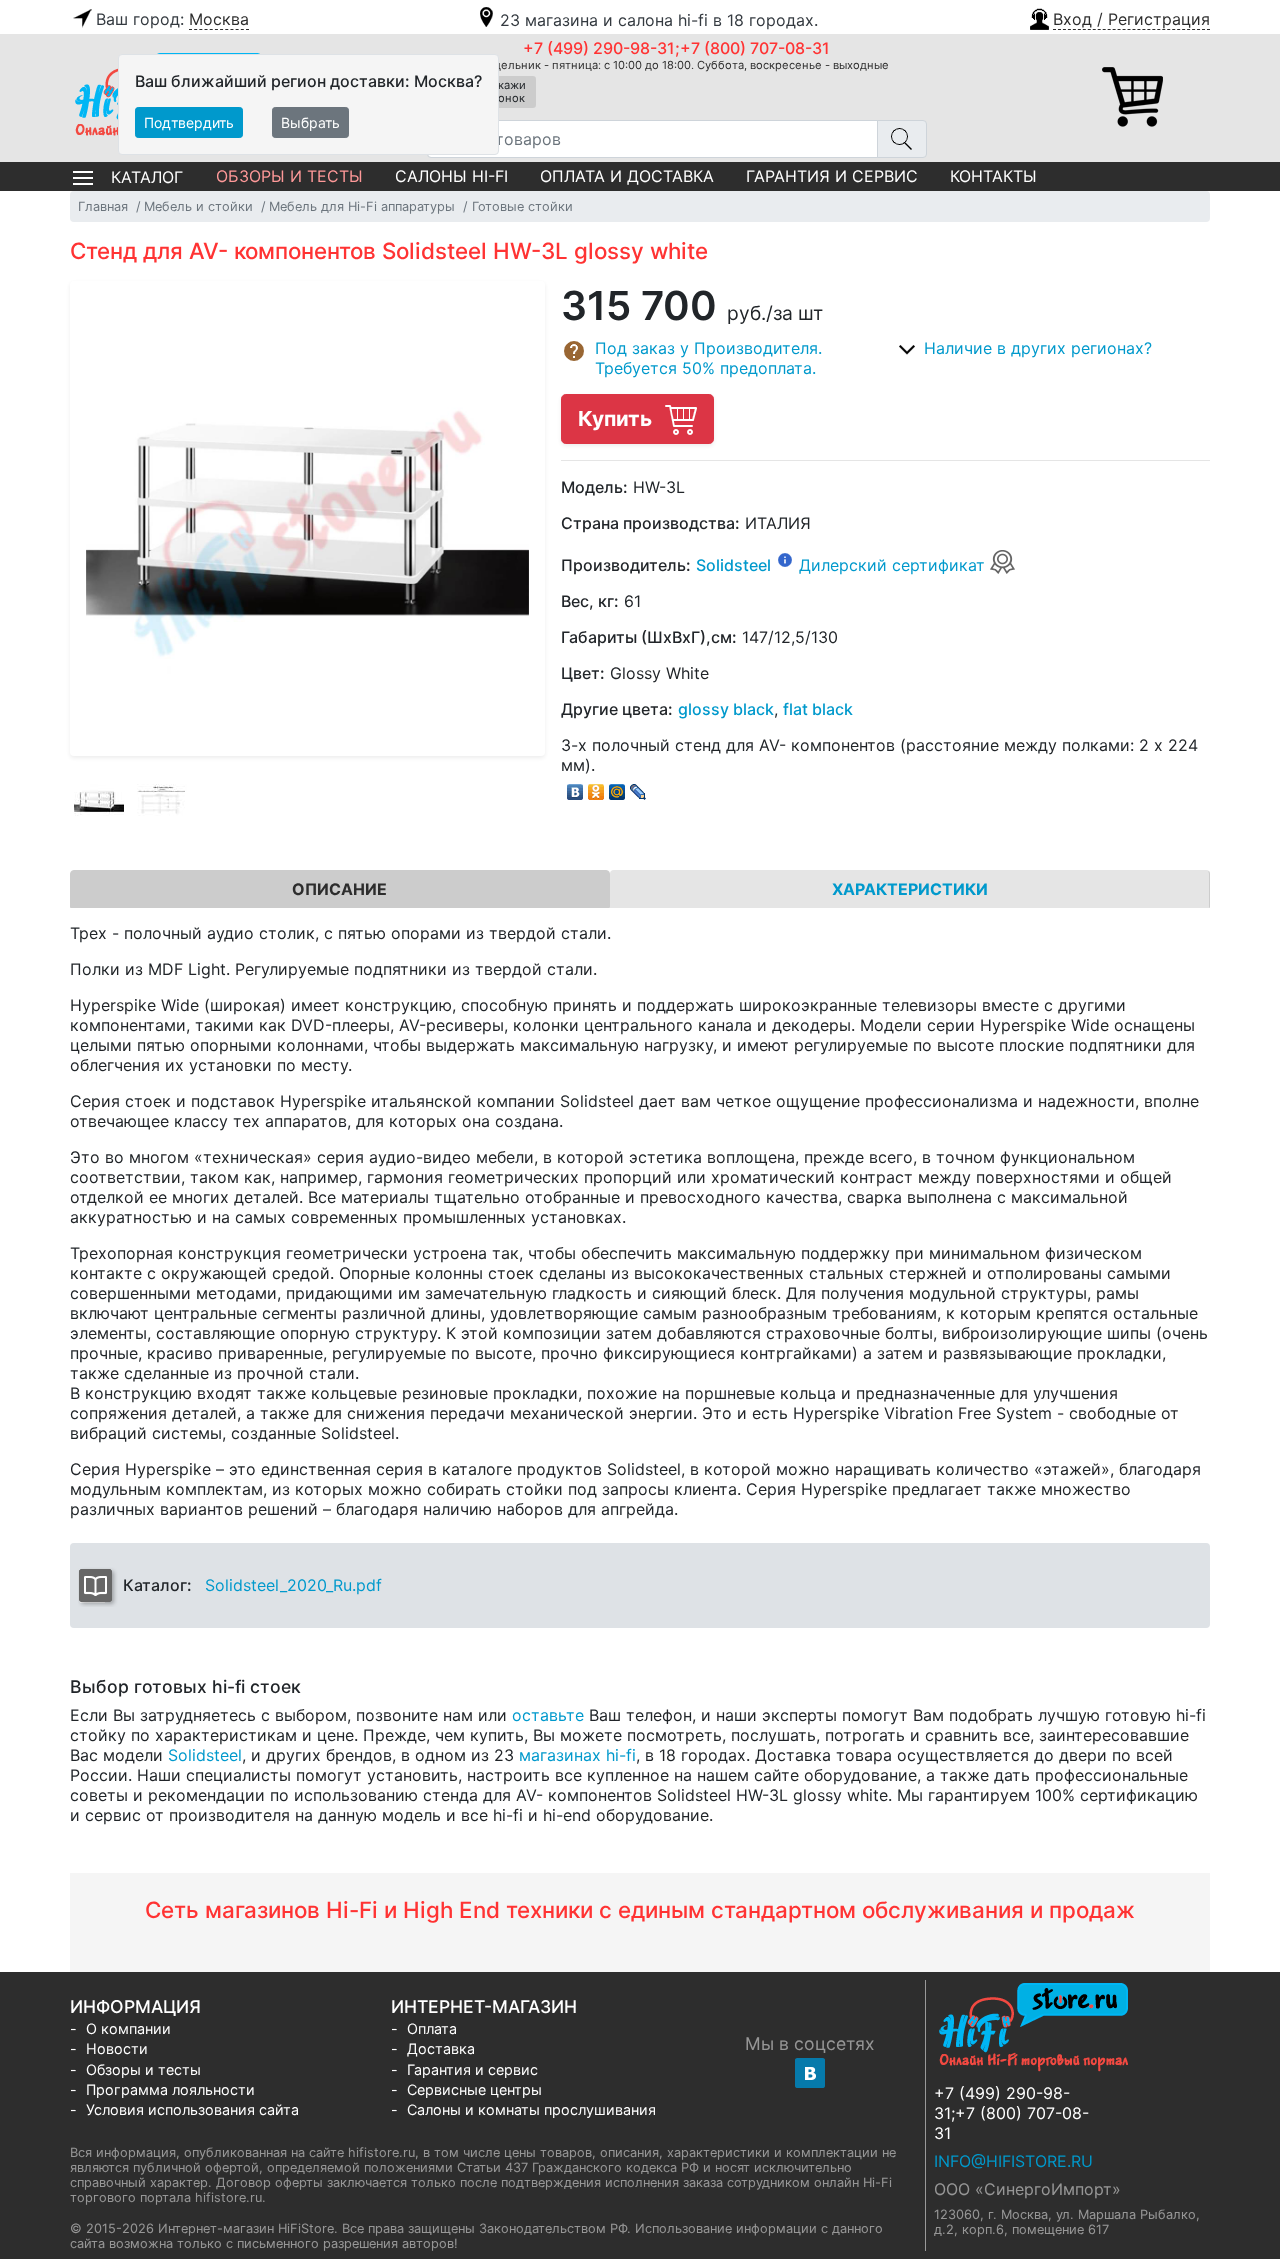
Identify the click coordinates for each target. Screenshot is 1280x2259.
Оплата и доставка (627, 176)
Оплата (432, 2028)
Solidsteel (733, 565)
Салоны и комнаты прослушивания (531, 2109)
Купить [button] (617, 418)
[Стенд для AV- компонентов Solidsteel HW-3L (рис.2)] (162, 801)
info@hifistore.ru (1013, 2161)
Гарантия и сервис (832, 176)
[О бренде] (785, 559)
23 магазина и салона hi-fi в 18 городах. (659, 20)
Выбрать (310, 122)
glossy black (726, 709)
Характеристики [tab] (910, 889)
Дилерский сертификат (894, 565)
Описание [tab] (339, 889)
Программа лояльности (170, 2089)
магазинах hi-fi (577, 1755)
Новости (117, 2048)
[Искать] (902, 139)
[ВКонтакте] (575, 787)
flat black (818, 709)
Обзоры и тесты (289, 176)
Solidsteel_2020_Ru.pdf (293, 1585)
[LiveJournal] (638, 787)
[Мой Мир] (617, 787)
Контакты (993, 176)
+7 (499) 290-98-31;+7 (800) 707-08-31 (676, 48)
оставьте (548, 1715)
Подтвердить (189, 122)
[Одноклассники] (596, 787)
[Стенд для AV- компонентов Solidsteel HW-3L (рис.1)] (99, 801)
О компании (128, 2028)
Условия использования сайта (192, 2109)
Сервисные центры (474, 2089)
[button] (1118, 17)
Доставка (441, 2048)
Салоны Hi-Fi (451, 176)
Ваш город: (172, 19)
